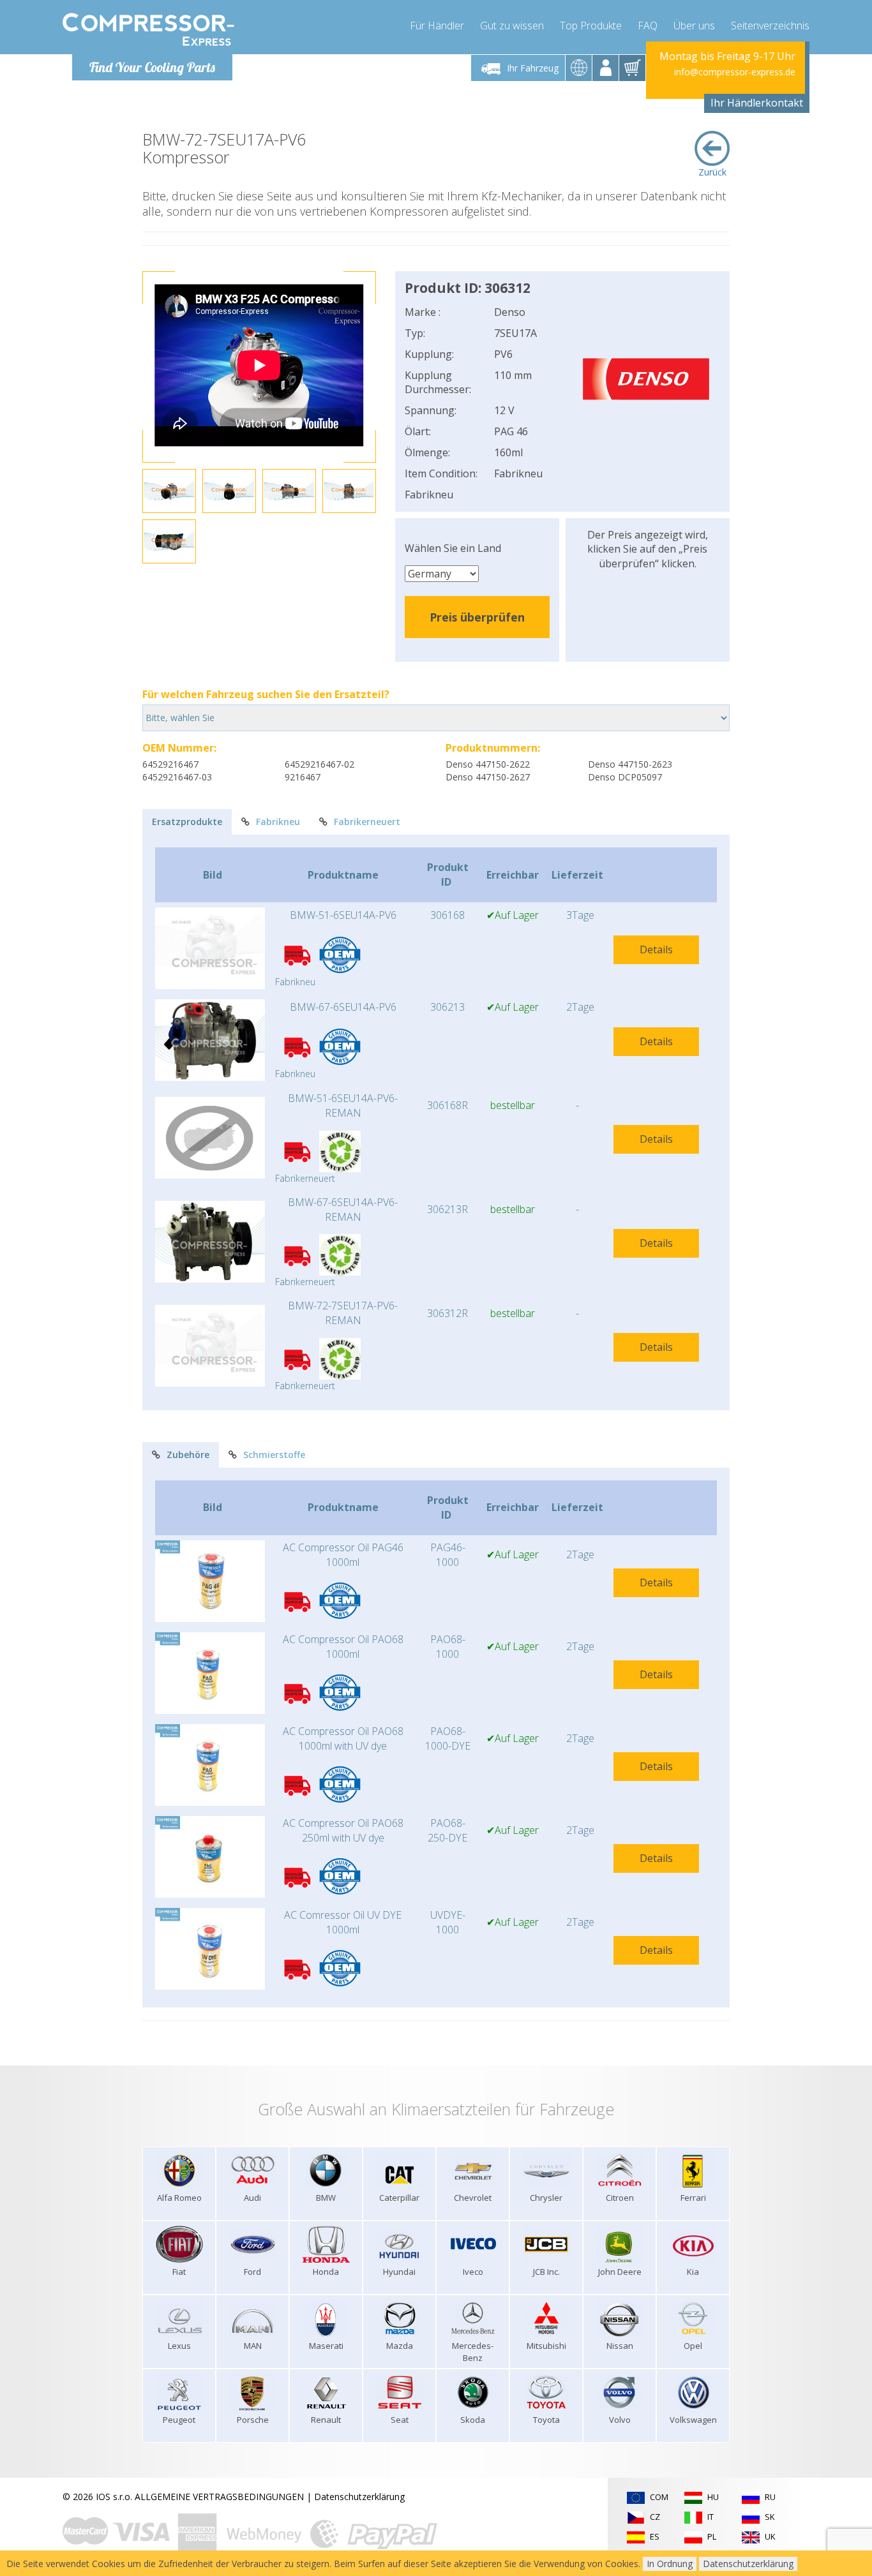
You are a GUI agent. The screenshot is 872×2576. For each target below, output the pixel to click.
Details (656, 949)
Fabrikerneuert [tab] (367, 822)
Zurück (712, 172)
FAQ (648, 26)
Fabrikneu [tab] (278, 822)
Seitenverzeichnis (770, 26)
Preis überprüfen (477, 617)
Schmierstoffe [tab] (274, 1455)
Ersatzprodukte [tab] (187, 822)
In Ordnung (670, 2564)
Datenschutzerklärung (359, 2497)
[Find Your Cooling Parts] (148, 29)
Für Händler (437, 26)
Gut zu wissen (512, 26)
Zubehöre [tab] (188, 1455)
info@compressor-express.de (735, 72)
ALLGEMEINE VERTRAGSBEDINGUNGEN (219, 2497)
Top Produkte (591, 26)
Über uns (694, 26)
